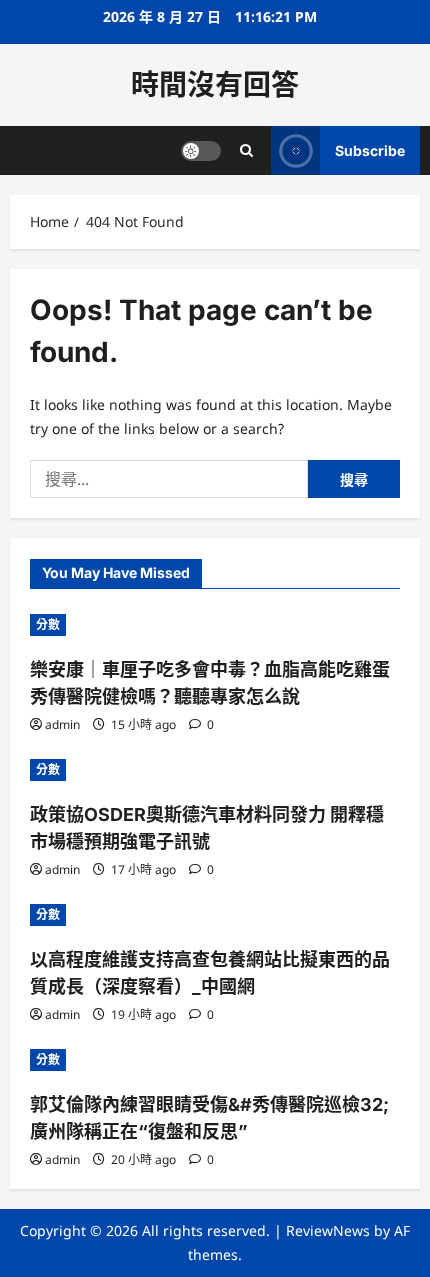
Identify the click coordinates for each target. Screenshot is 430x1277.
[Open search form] (246, 150)
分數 (48, 624)
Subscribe (370, 150)
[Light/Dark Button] (201, 151)
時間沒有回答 (215, 85)
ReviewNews (328, 1230)
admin (62, 724)
